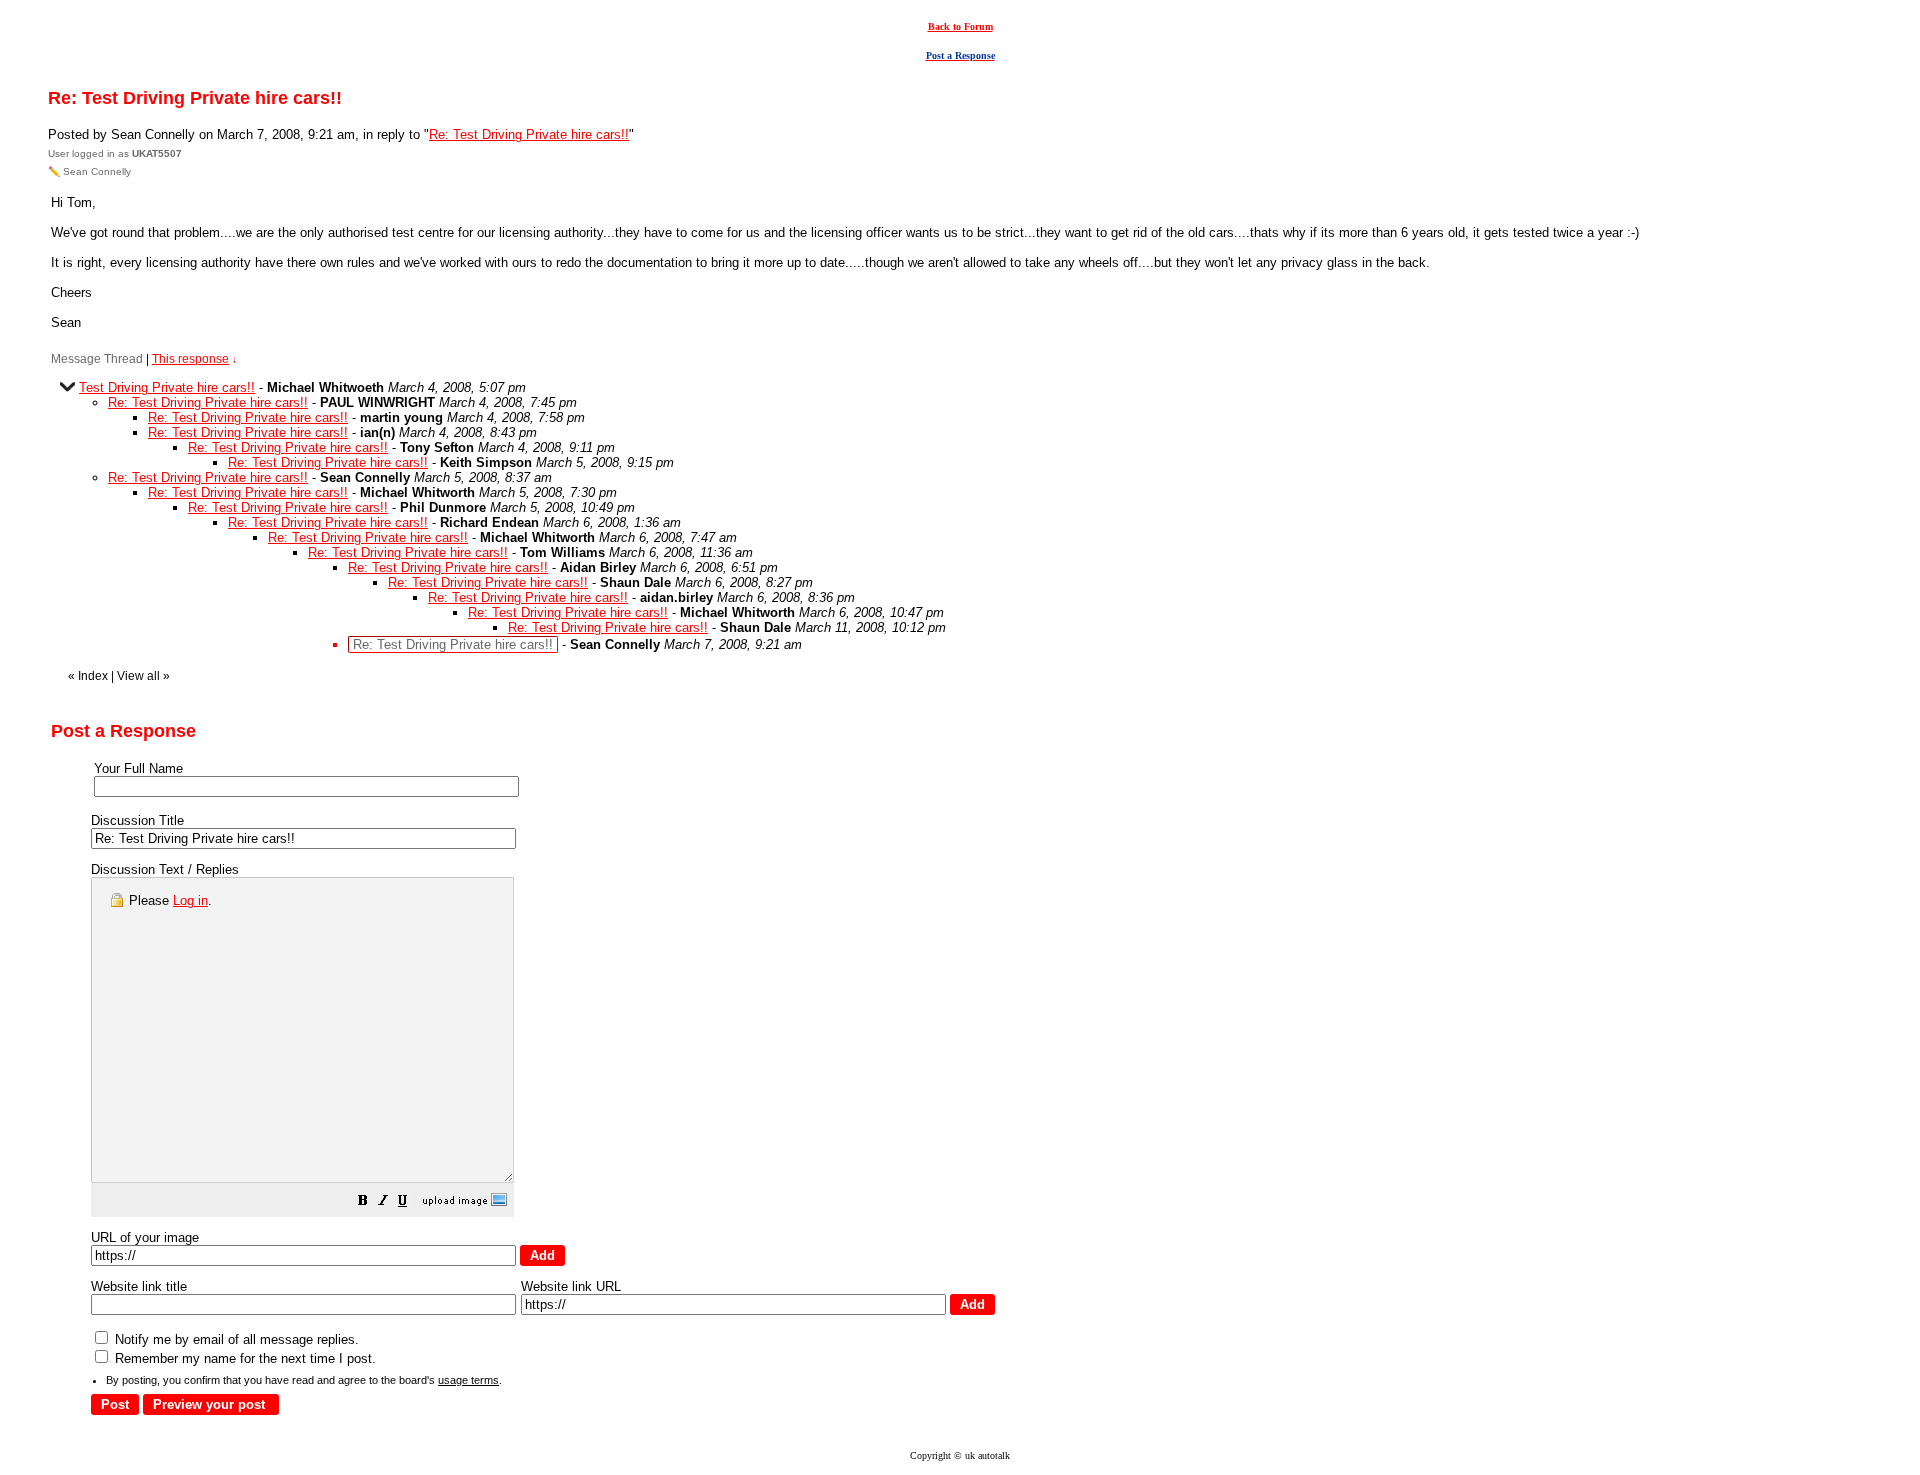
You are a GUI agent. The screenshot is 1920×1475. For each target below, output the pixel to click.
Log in (190, 900)
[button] (363, 1203)
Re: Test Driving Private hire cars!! (529, 134)
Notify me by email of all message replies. (235, 1339)
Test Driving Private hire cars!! (167, 387)
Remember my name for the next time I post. (243, 1358)
